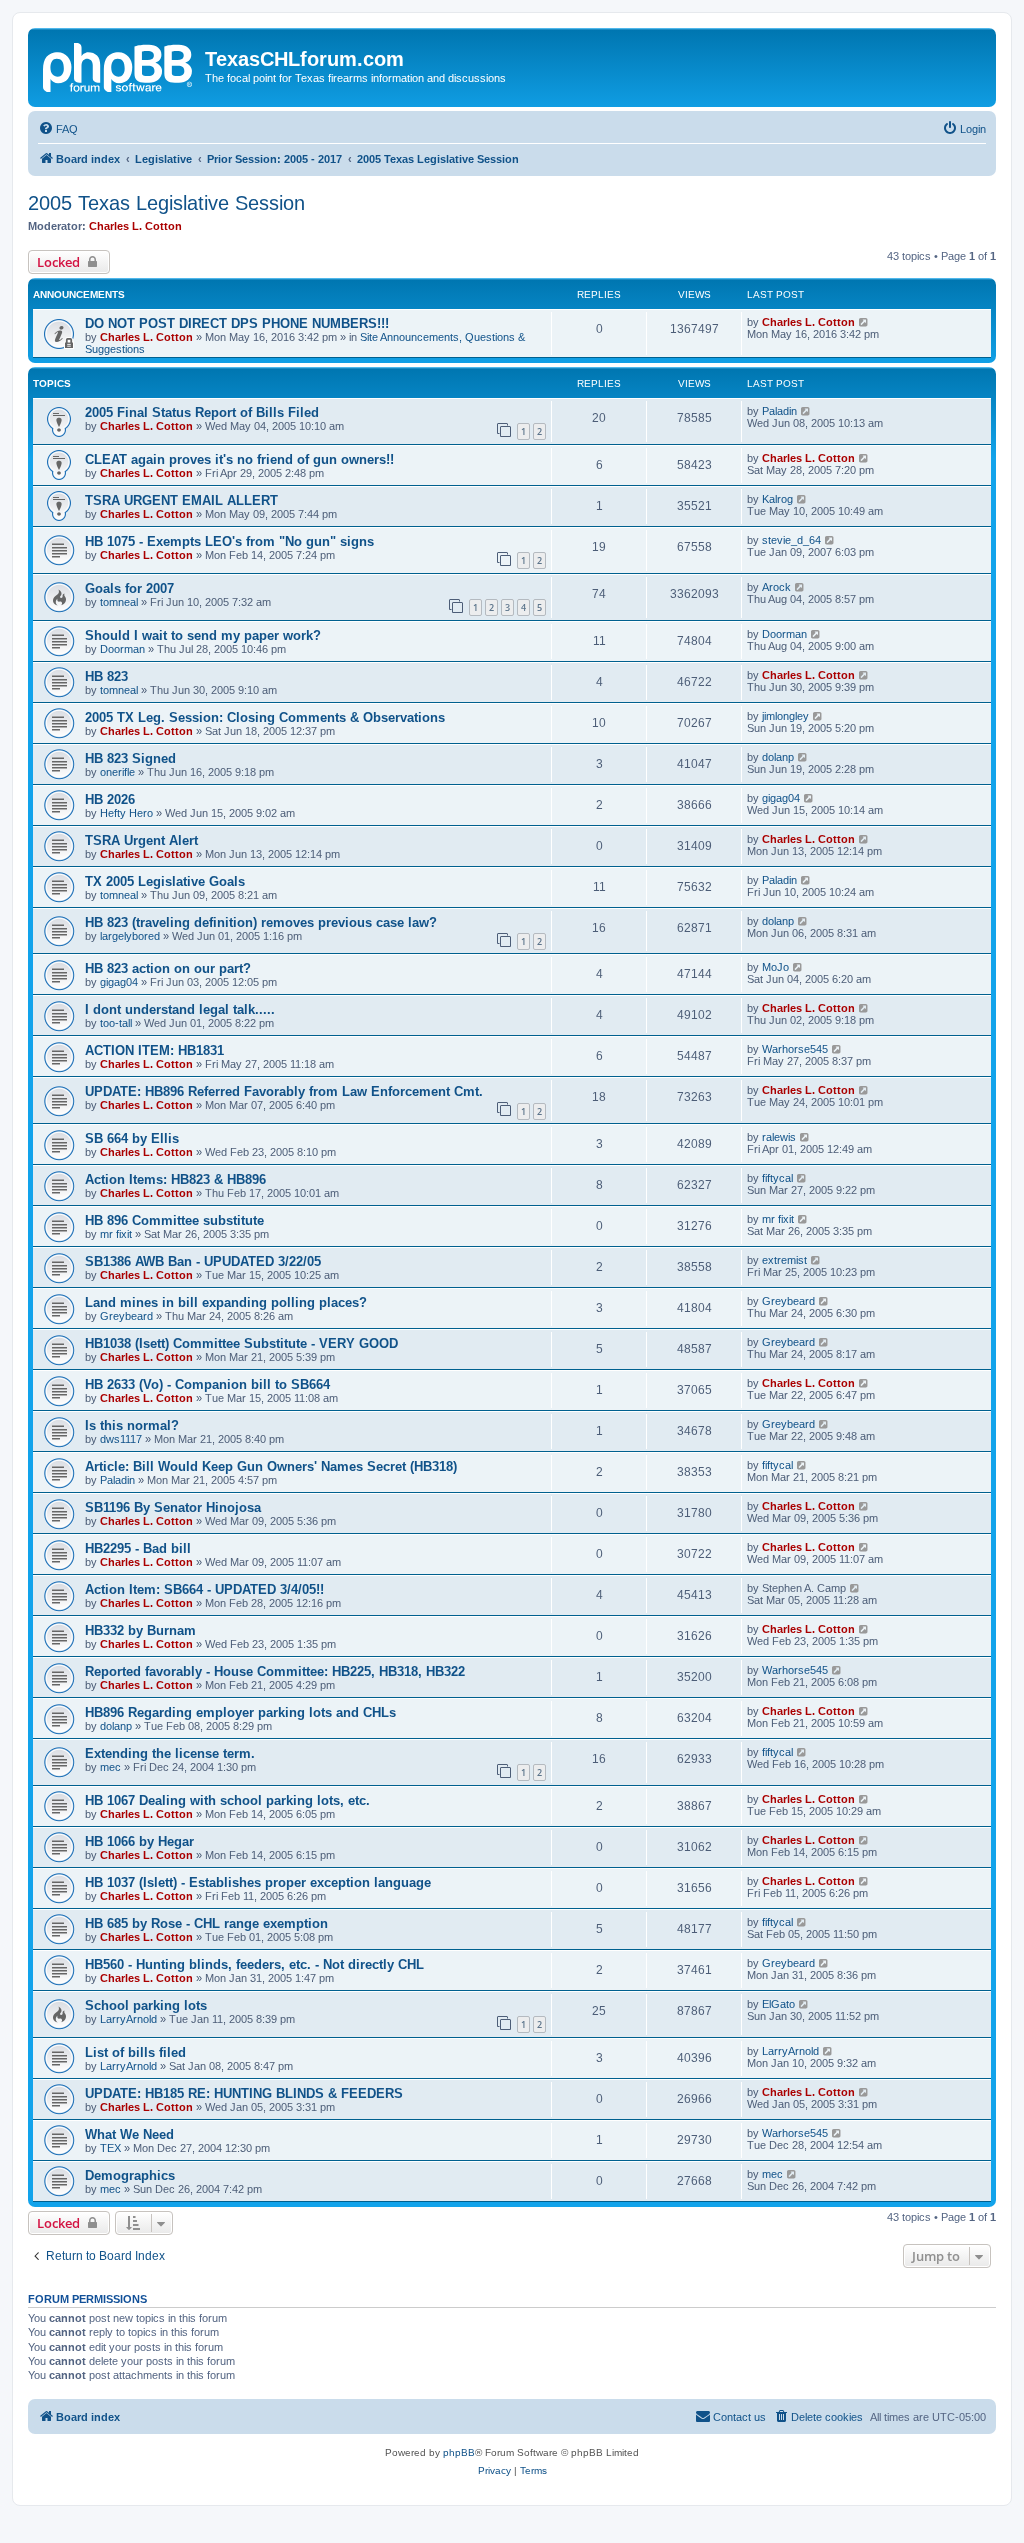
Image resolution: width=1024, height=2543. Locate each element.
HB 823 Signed (130, 758)
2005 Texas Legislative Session (166, 203)
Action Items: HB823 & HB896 (175, 1179)
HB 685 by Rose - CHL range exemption (206, 1923)
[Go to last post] (864, 322)
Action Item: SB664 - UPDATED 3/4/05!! (204, 1589)
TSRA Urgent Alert (141, 840)
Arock (776, 587)
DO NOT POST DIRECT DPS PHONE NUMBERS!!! (237, 323)
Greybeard (126, 1316)
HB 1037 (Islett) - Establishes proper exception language (258, 1882)
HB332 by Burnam (140, 1630)
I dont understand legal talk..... (180, 1009)
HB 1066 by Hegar (139, 1841)
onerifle (117, 772)
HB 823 (106, 676)
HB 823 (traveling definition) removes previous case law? (261, 922)
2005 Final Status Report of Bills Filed (202, 412)
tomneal (119, 602)
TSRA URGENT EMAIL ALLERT (181, 500)
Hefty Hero (126, 813)
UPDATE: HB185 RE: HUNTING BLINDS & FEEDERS (244, 2093)
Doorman (122, 649)
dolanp (778, 757)
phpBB (459, 2452)
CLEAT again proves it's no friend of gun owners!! (239, 459)
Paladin (779, 411)
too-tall (116, 1023)
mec (110, 1767)
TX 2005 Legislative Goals (165, 881)
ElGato (778, 2004)
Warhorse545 (795, 1049)
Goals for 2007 (129, 588)
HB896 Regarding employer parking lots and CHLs (240, 1712)
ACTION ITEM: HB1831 (154, 1050)
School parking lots (146, 2005)
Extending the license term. (170, 1753)
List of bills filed (135, 2052)
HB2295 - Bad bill (138, 1548)
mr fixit (116, 1234)
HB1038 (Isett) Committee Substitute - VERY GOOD (241, 1343)
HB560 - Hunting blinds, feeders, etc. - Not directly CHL (254, 1964)
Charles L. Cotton (135, 226)
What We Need (129, 2134)
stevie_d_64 (791, 540)
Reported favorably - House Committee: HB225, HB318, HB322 (275, 1671)
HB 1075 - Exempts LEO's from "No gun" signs (229, 541)
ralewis (779, 1137)
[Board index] (119, 65)
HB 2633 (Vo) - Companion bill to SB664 (207, 1384)
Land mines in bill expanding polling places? (226, 1302)
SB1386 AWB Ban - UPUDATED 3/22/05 (203, 1261)
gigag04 (781, 798)
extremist (784, 1260)
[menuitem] (58, 129)
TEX (110, 2148)
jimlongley (785, 716)
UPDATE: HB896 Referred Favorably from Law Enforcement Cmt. (284, 1091)
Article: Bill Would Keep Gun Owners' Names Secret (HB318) (271, 1466)
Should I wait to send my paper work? (203, 635)
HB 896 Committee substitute (174, 1220)
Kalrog (777, 499)
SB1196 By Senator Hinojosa (173, 1507)
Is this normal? (132, 1425)
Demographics (130, 2175)
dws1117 (121, 1439)
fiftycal (777, 1178)
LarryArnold (128, 2019)
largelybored (130, 936)
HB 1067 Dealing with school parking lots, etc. (227, 1800)
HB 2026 (110, 799)
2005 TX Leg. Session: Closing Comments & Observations (265, 717)
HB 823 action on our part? (168, 968)
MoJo (775, 967)
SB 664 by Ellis (132, 1138)
